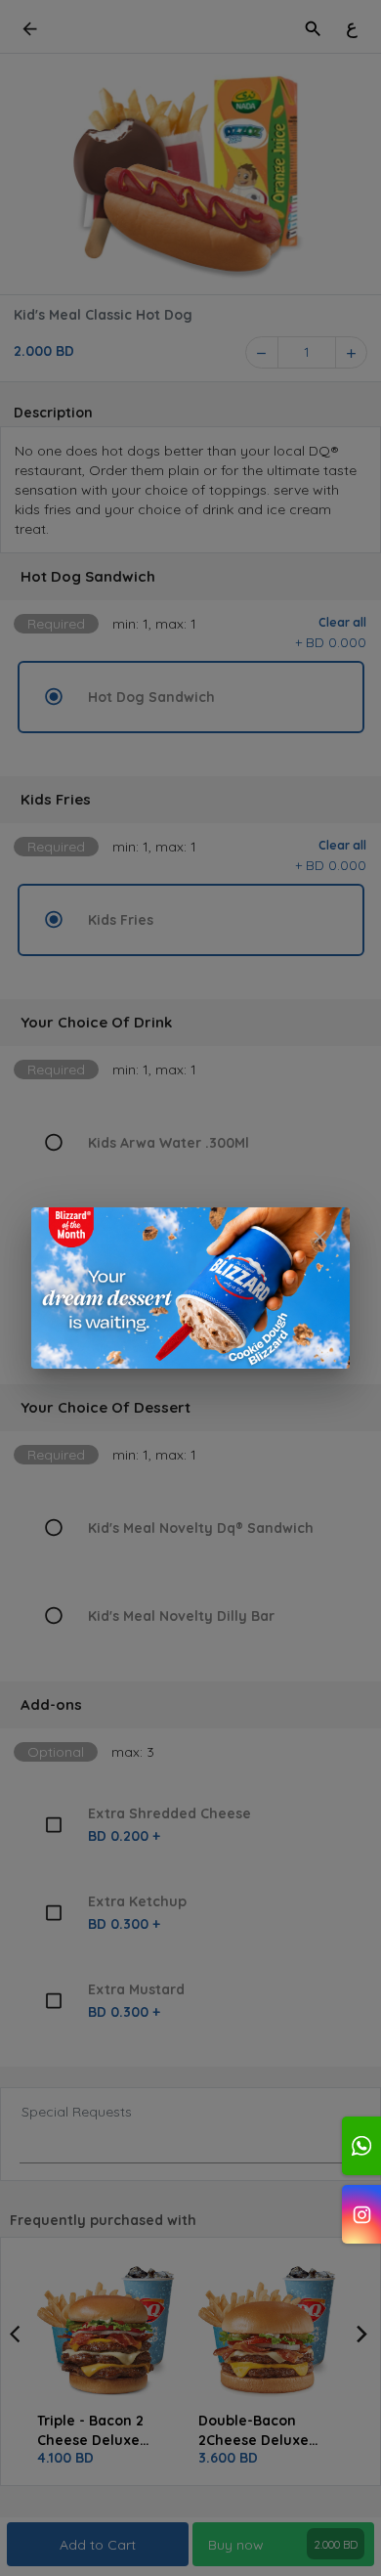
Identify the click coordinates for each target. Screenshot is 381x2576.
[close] (320, 1237)
